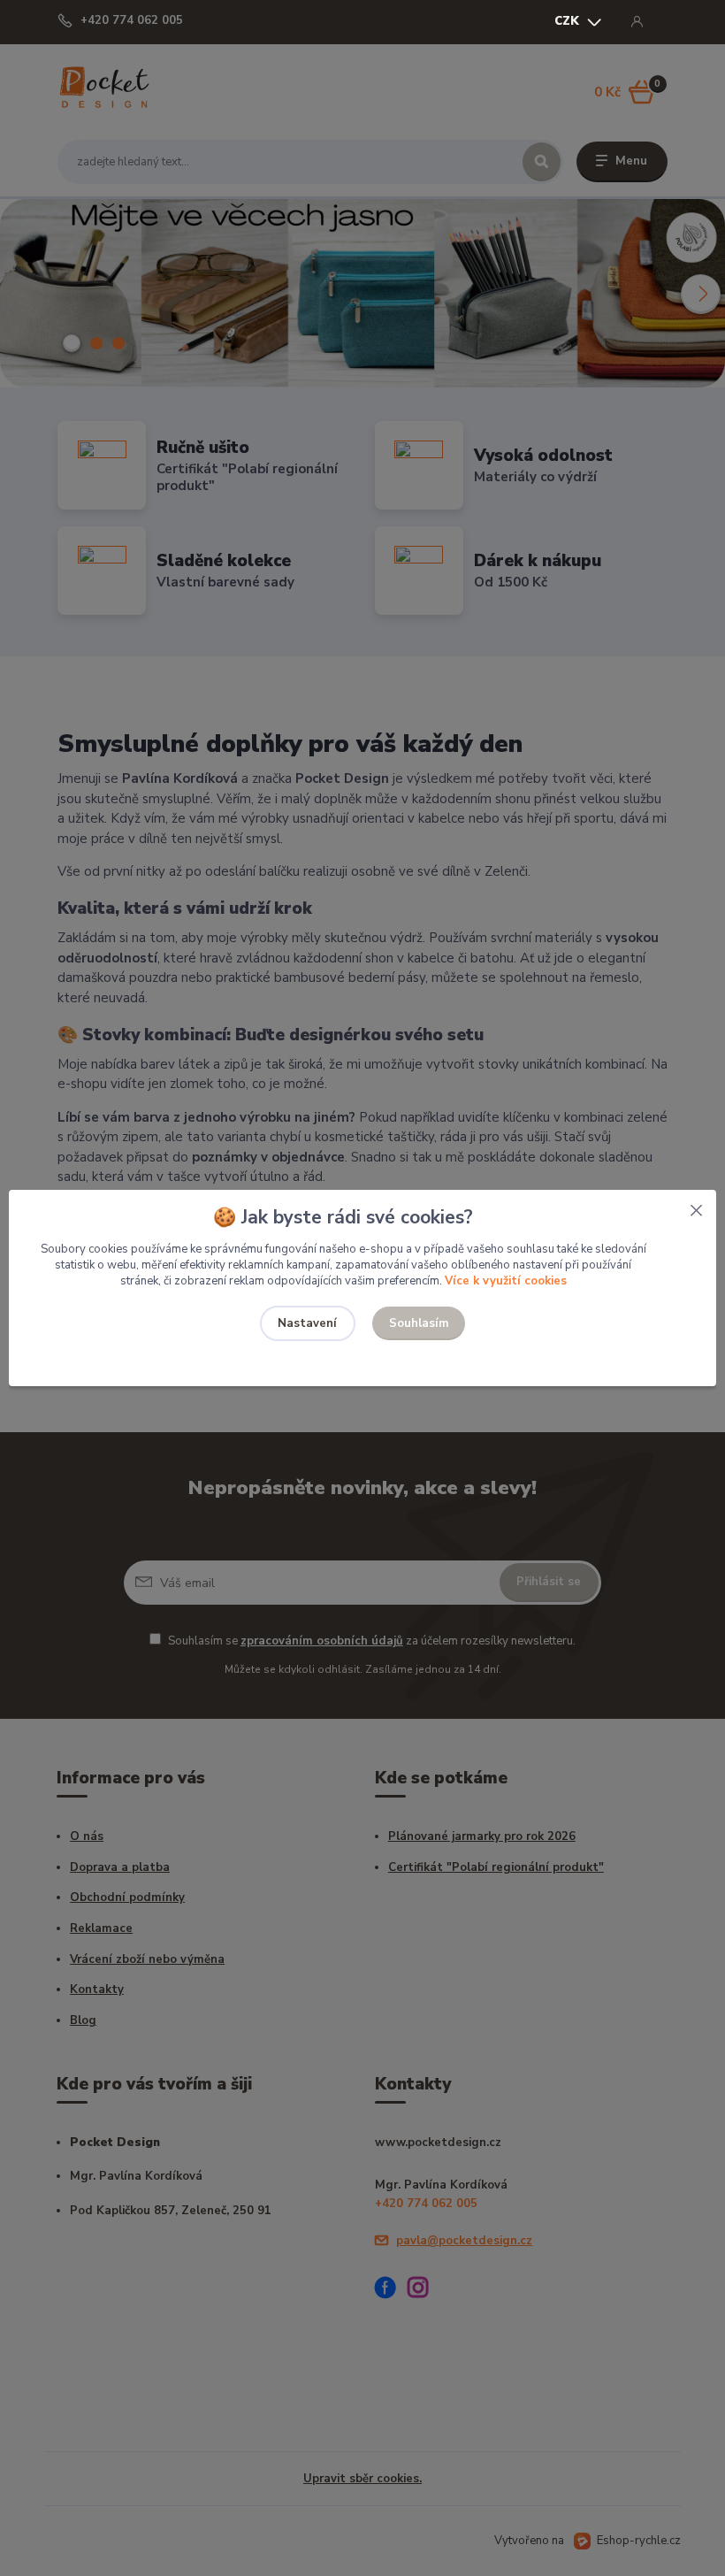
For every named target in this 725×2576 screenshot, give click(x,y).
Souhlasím (419, 1323)
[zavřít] (696, 1207)
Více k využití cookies (506, 1281)
